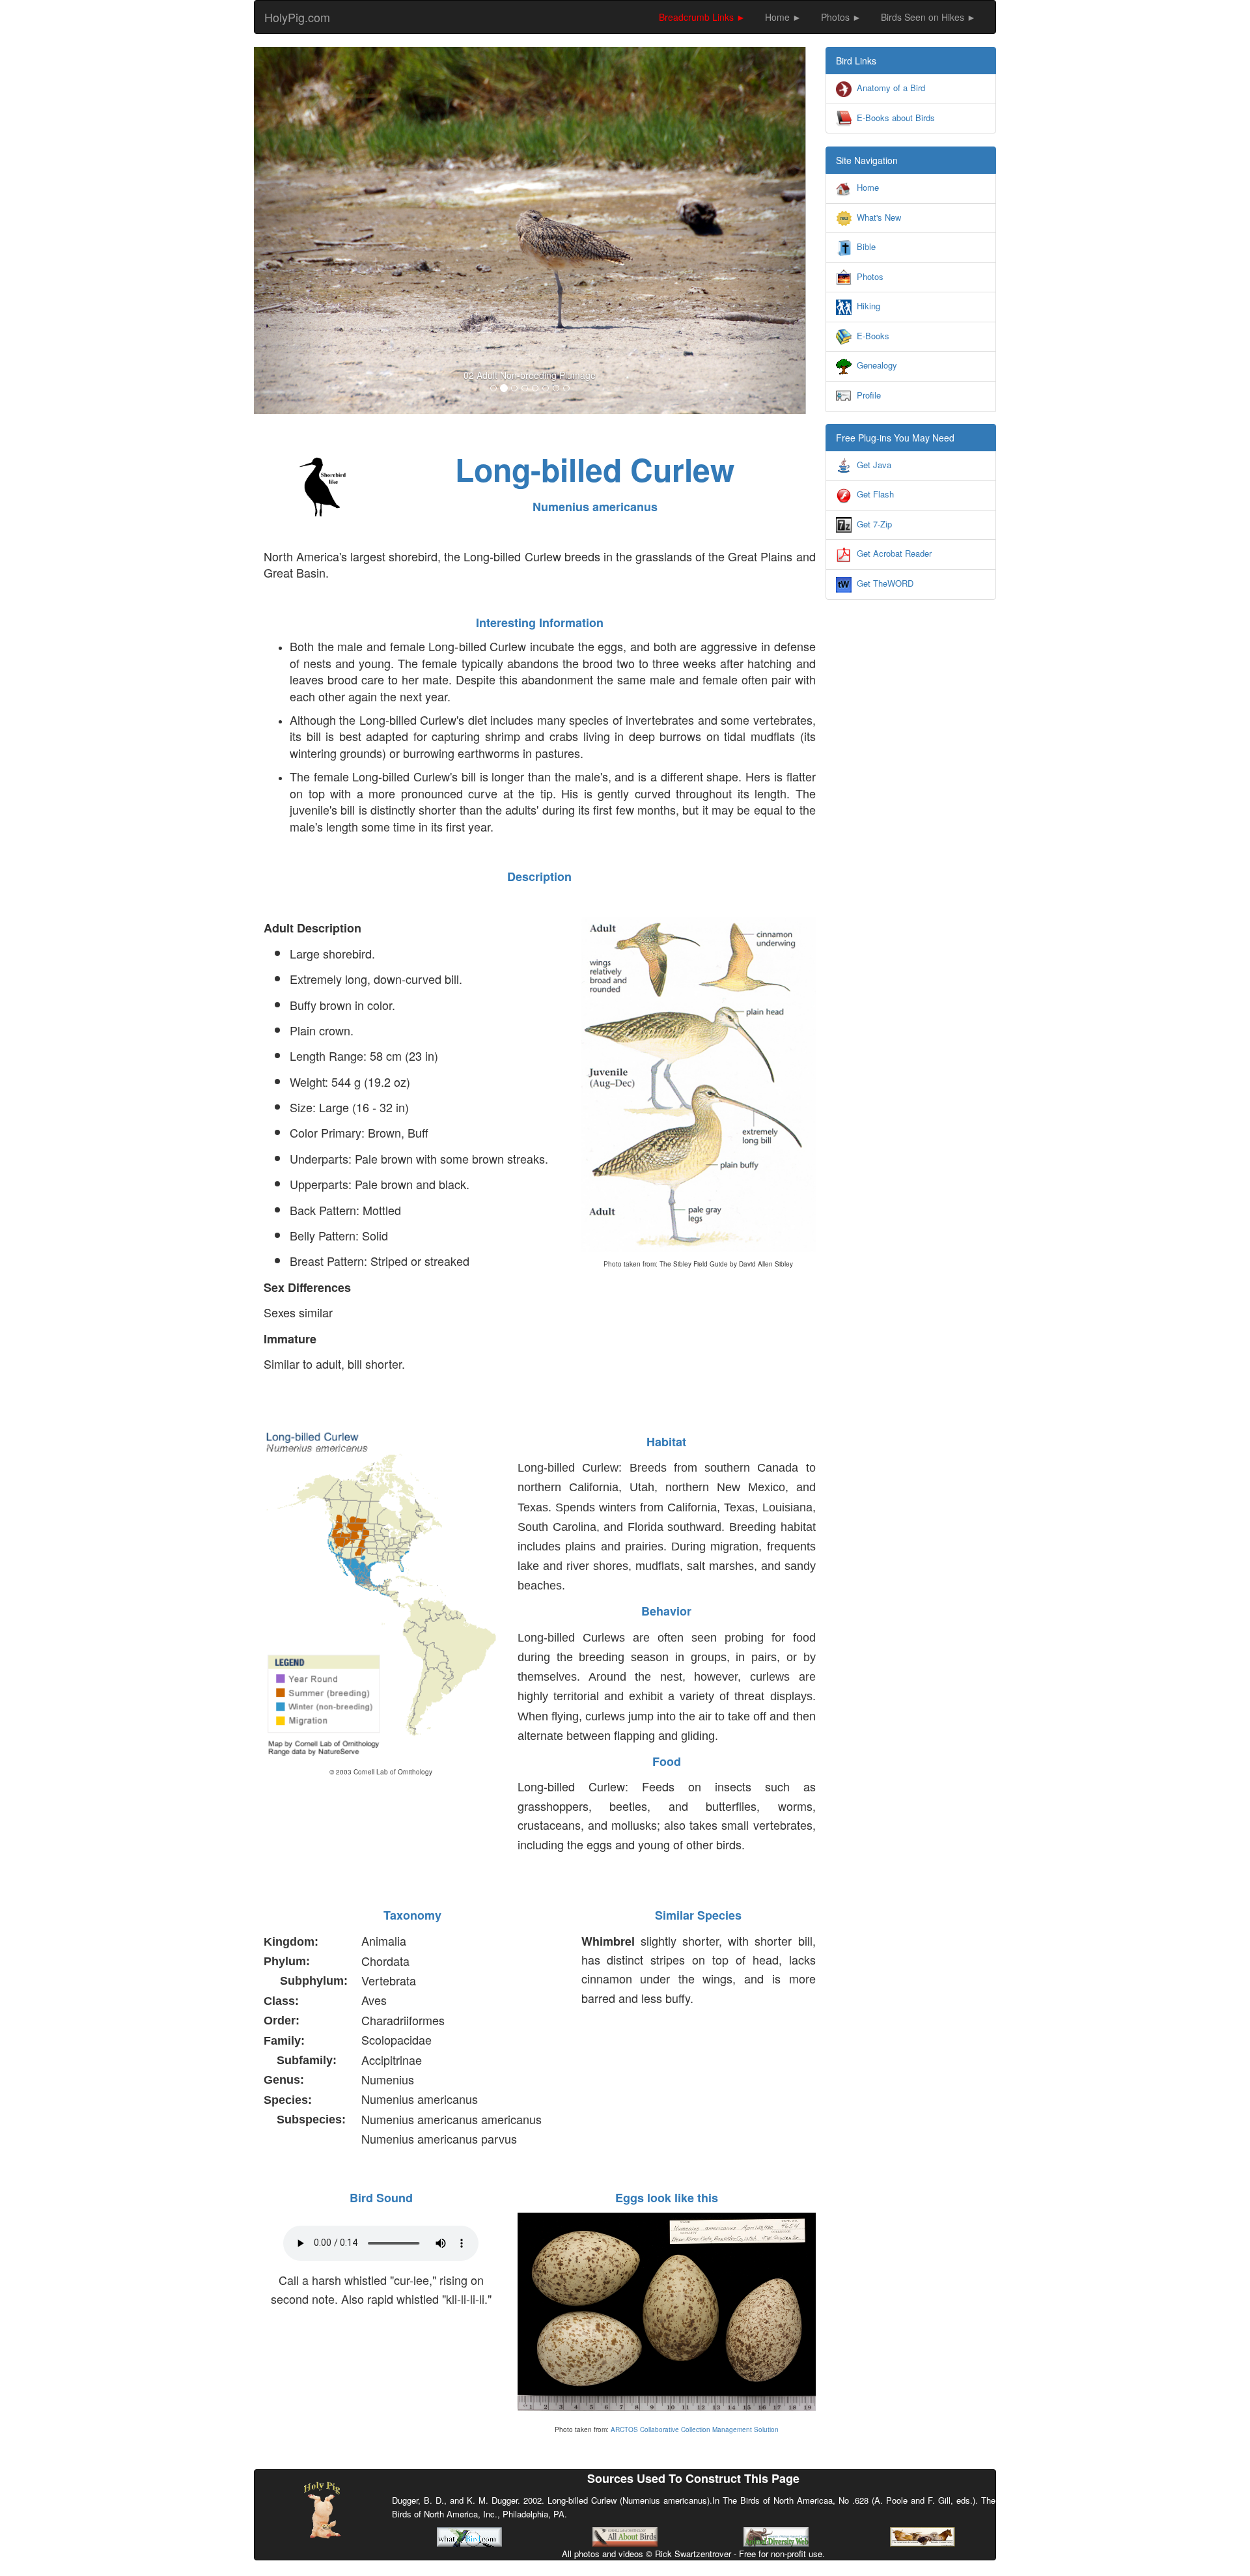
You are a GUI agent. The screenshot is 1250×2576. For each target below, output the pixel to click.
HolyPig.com (297, 17)
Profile (869, 395)
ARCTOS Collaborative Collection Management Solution (695, 2429)
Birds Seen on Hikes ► (928, 17)
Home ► (783, 17)
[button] (295, 231)
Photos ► (841, 17)
